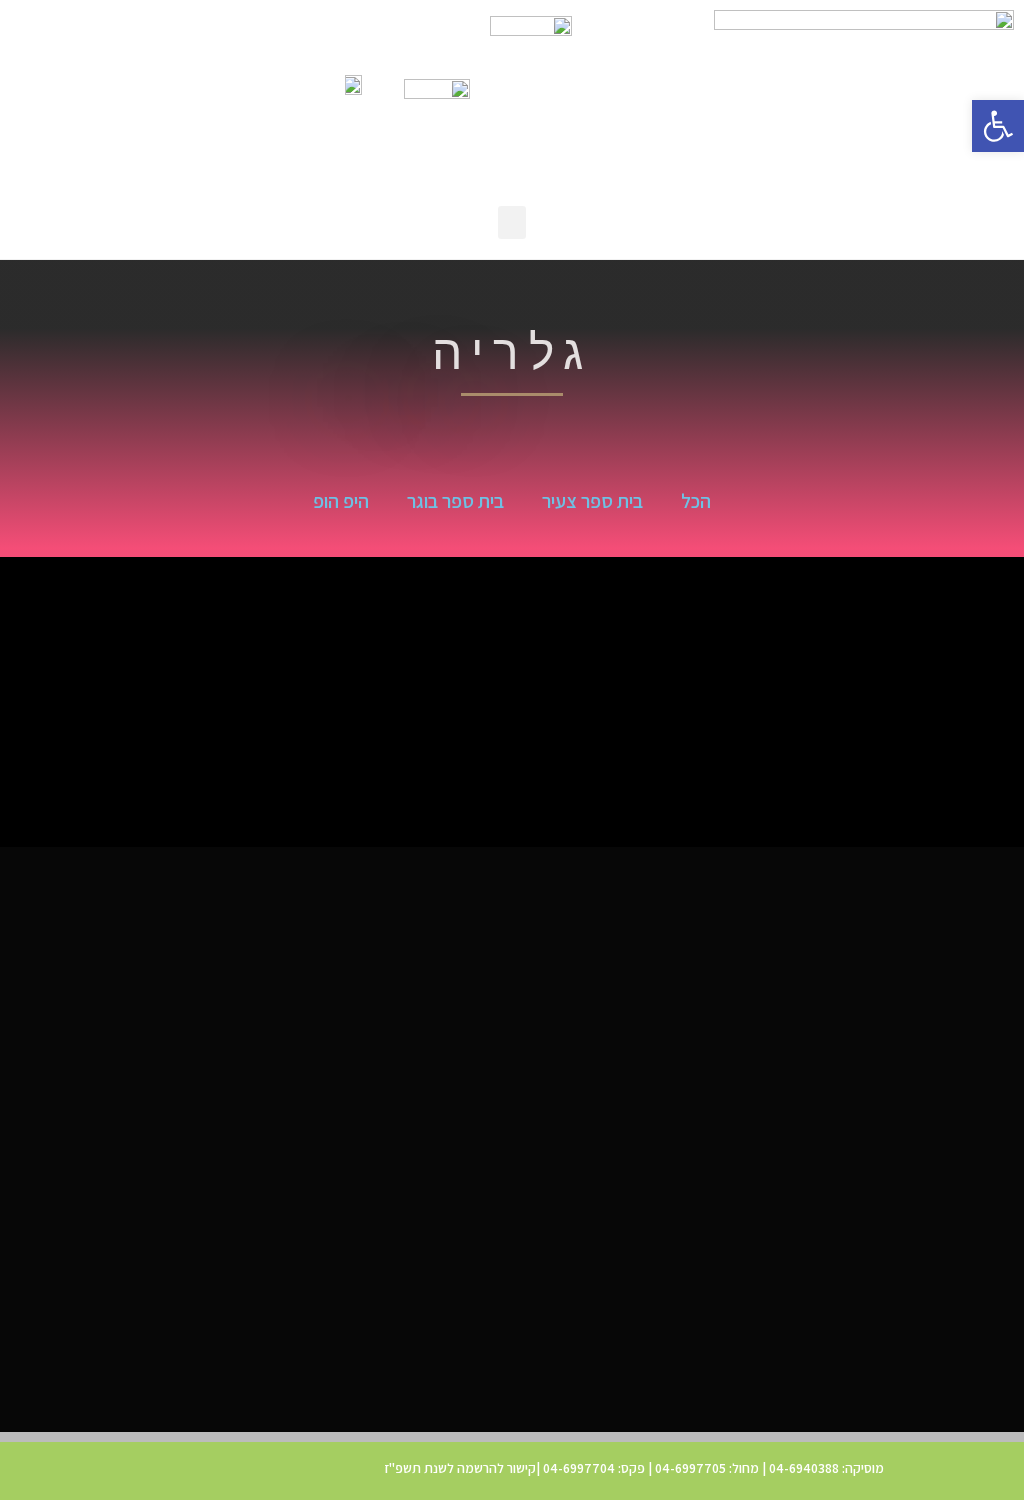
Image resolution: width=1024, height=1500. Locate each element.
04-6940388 (804, 1468)
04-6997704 (579, 1468)
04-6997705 (689, 1468)
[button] (998, 126)
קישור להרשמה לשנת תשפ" (462, 1468)
